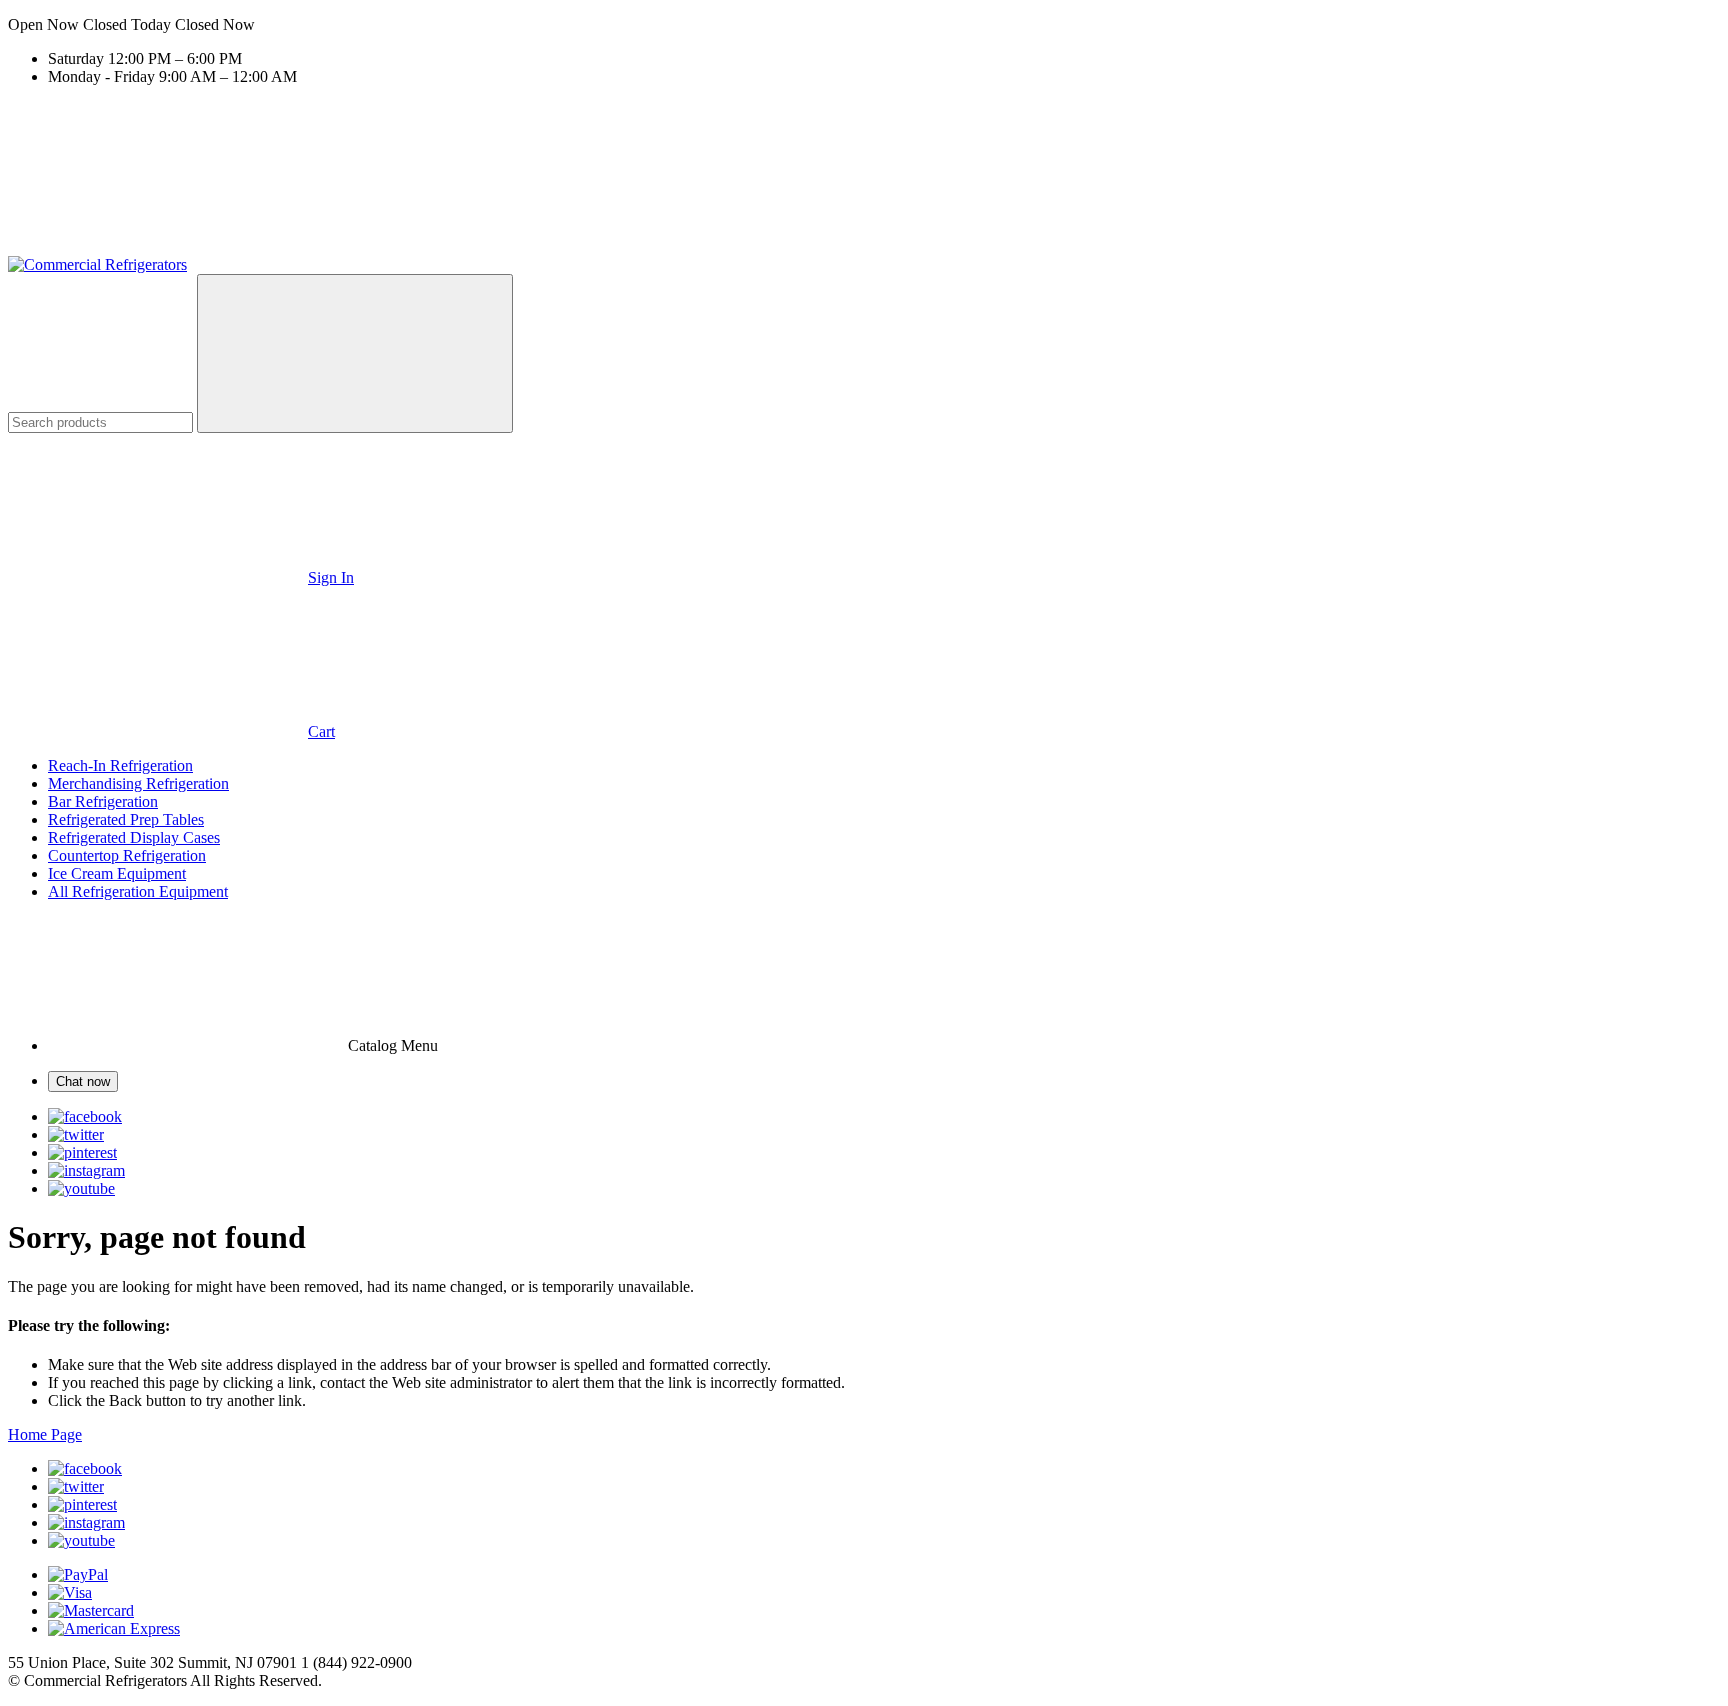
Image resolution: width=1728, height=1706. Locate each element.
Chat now (83, 1081)
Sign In (331, 577)
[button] (864, 25)
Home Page (45, 1434)
